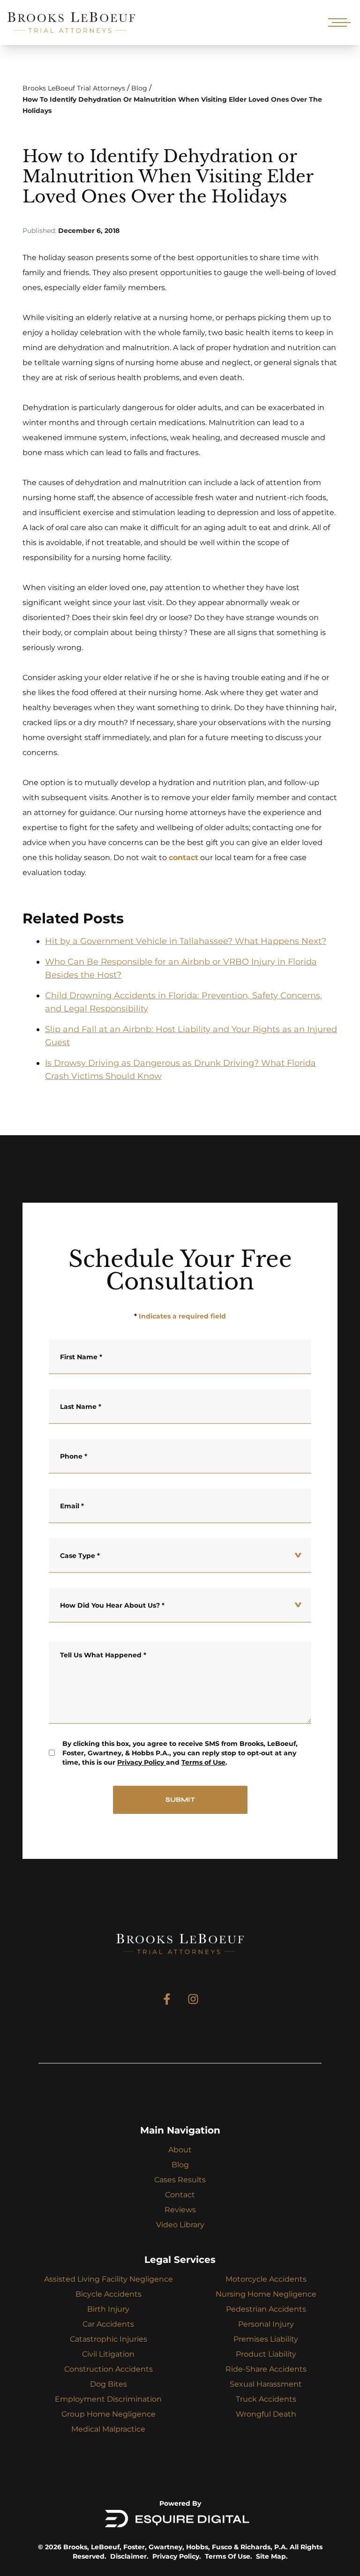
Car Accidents (108, 2324)
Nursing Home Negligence (266, 2294)
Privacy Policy (141, 1762)
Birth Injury (108, 2309)
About (180, 2150)
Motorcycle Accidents (266, 2279)
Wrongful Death (266, 2414)
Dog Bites (109, 2384)
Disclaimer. (129, 2556)
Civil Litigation (108, 2354)
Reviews (180, 2210)
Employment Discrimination (108, 2399)
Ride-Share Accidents (266, 2369)
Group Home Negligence (109, 2414)
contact (184, 857)
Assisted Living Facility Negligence (109, 2279)
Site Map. (272, 2556)
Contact (180, 2195)
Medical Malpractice (108, 2429)
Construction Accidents (109, 2369)
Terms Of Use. (229, 2556)
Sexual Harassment (266, 2384)
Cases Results (180, 2180)
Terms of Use (203, 1762)
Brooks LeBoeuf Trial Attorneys (74, 88)
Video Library (180, 2225)
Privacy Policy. (177, 2556)
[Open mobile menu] (337, 22)
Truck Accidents (266, 2399)
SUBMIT (180, 1800)
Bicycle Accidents (109, 2294)
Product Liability (266, 2354)
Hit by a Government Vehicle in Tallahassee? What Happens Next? (186, 941)
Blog (139, 88)
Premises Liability (266, 2339)
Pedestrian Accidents (266, 2309)
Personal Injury (266, 2324)
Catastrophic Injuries (109, 2339)
